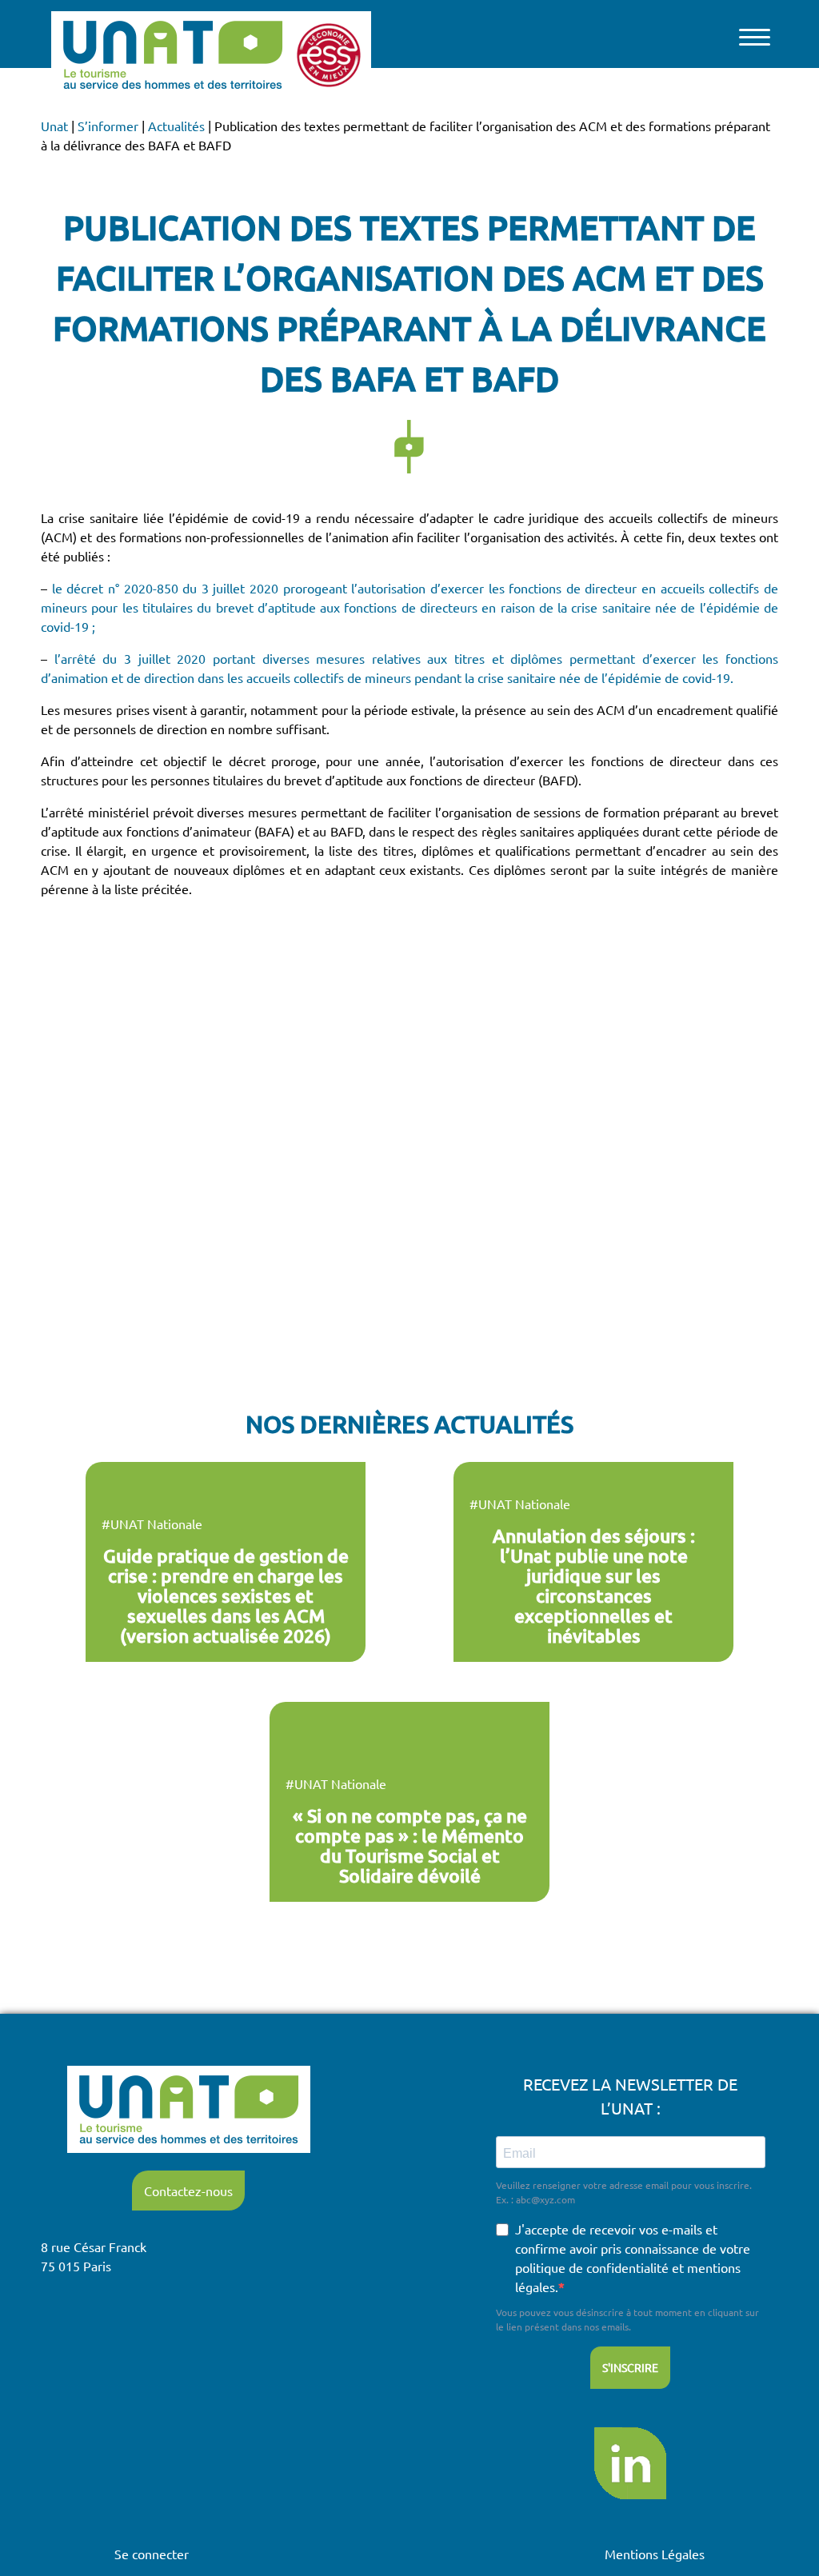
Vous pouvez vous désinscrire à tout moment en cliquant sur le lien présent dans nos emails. (627, 2319)
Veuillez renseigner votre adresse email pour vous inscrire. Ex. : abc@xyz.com (624, 2192)
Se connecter (152, 2554)
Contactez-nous (188, 2191)
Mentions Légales (655, 2554)
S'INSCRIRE (630, 2367)
